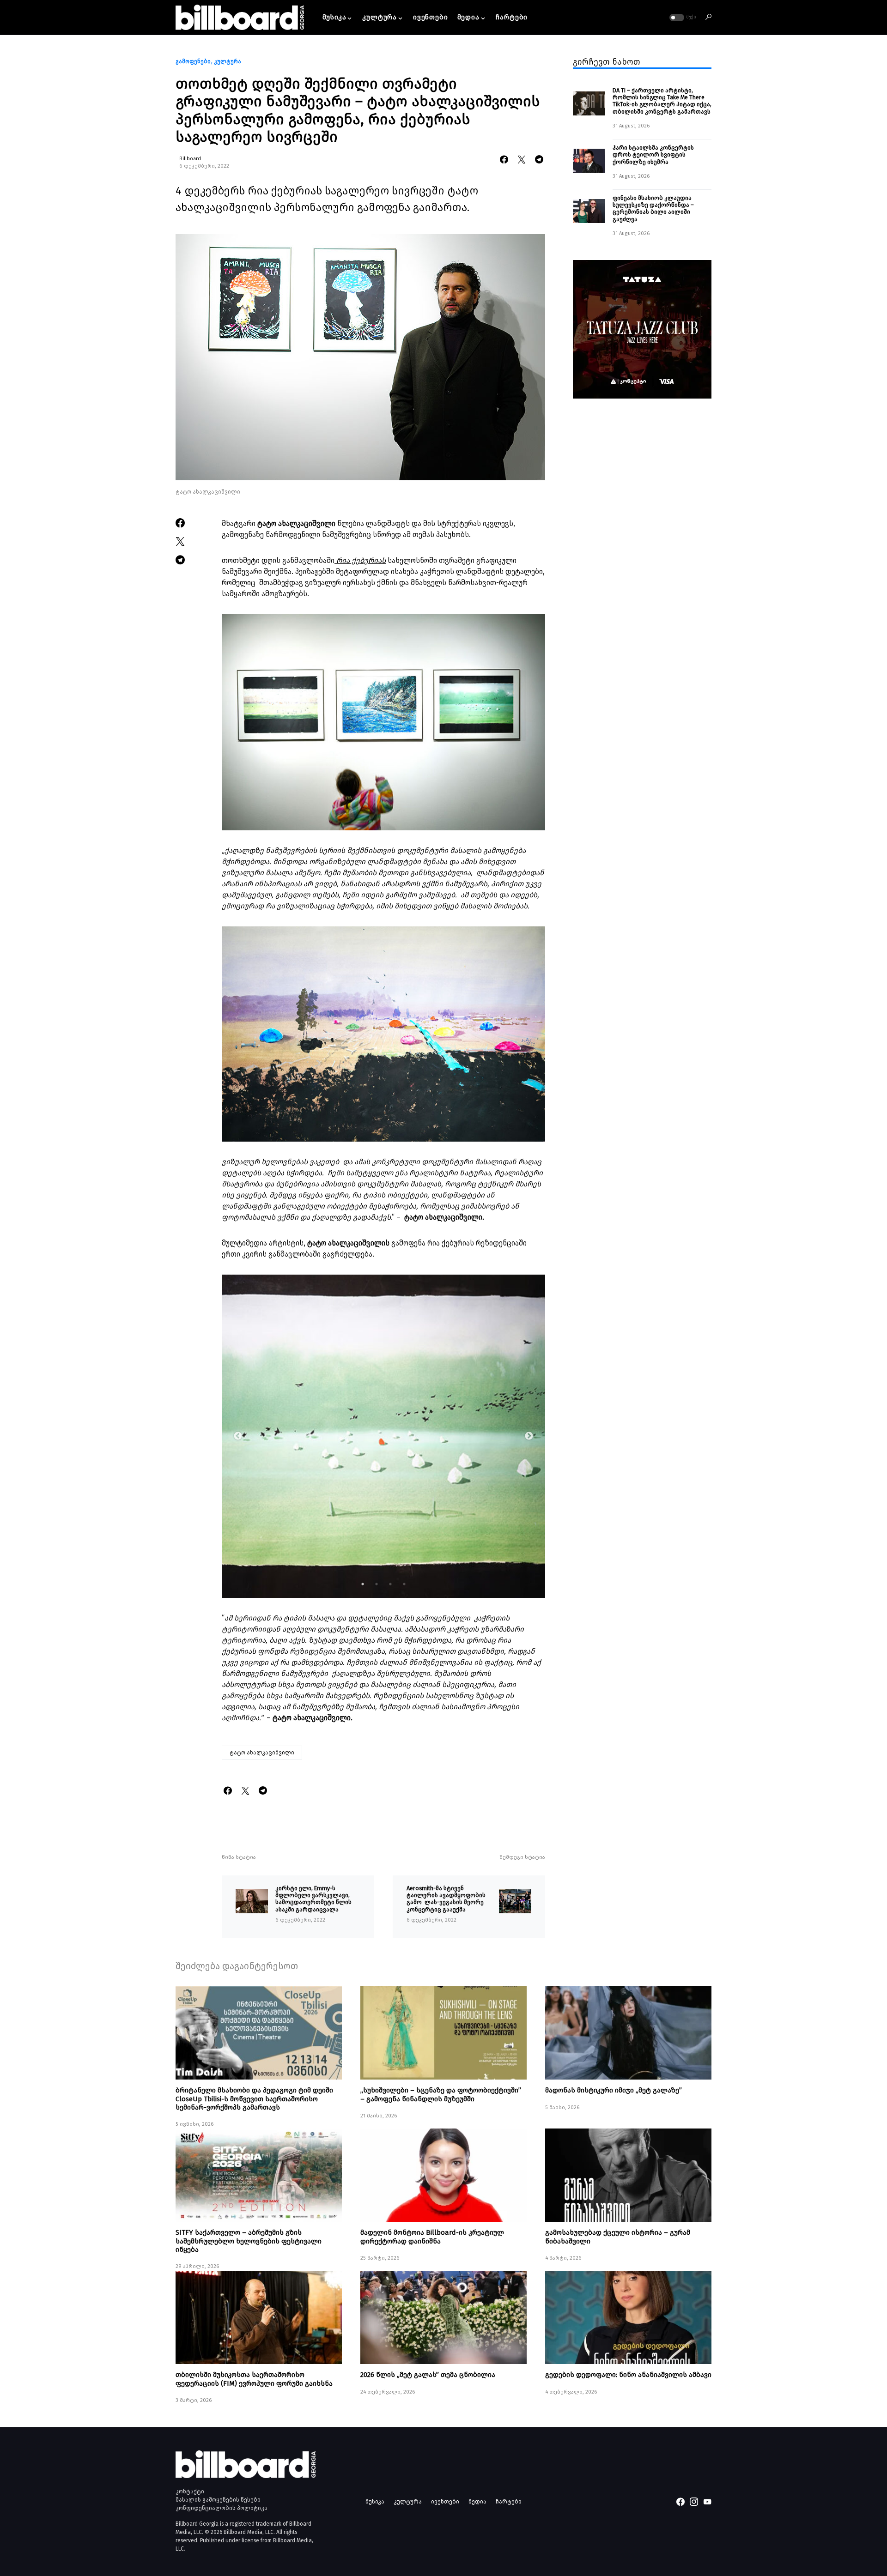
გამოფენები (193, 61)
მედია (477, 2501)
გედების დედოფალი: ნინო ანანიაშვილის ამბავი (628, 2375)
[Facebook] (680, 2502)
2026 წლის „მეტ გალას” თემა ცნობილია (428, 2375)
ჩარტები (509, 2501)
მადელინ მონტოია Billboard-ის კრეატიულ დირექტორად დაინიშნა (432, 2237)
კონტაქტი (190, 2491)
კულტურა (228, 61)
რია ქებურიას (360, 560)
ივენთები (445, 2501)
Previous (238, 1436)
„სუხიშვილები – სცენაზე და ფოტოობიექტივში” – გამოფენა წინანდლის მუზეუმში (441, 2094)
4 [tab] (404, 1584)
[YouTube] (707, 2502)
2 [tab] (377, 1584)
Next (529, 1436)
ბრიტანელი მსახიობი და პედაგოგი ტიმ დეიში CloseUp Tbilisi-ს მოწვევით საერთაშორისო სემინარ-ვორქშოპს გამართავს (254, 2098)
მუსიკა (375, 2501)
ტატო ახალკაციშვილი (262, 1753)
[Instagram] (694, 2502)
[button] (682, 18)
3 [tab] (390, 1584)
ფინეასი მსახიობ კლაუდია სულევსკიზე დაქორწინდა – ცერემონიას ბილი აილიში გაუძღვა (653, 209)
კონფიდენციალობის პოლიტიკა (222, 2508)
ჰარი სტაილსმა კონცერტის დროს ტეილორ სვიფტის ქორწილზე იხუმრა (653, 155)
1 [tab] (363, 1584)
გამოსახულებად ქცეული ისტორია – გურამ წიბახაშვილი (618, 2237)
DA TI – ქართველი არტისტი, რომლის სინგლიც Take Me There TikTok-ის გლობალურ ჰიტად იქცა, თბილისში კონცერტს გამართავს (662, 101)
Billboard (190, 159)
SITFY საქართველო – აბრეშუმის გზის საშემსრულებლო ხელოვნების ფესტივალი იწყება (249, 2241)
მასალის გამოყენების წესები (218, 2500)
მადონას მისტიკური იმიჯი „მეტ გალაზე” (614, 2090)
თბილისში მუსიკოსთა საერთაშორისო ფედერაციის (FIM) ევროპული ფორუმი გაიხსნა (254, 2379)
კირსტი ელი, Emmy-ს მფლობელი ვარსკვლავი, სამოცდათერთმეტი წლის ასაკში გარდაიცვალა (313, 1899)
